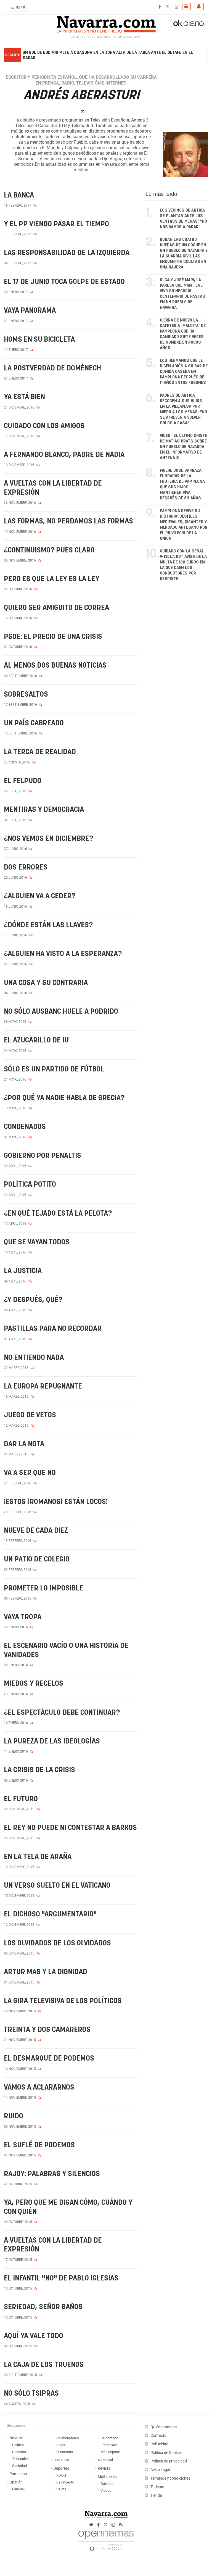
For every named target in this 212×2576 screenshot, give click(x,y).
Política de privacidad (169, 2461)
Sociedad (19, 2466)
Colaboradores (68, 2438)
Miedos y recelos (34, 1684)
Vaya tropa (23, 1617)
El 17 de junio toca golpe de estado (64, 282)
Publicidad (159, 2444)
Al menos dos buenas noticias (55, 666)
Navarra (16, 2438)
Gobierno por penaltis (43, 1156)
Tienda (156, 2495)
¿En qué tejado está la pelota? (58, 1214)
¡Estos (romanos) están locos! (56, 1502)
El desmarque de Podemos (49, 2059)
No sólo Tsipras (31, 2394)
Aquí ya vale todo (34, 2336)
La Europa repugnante (43, 1386)
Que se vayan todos (37, 1242)
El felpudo (23, 781)
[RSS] (121, 2525)
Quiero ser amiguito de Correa (56, 608)
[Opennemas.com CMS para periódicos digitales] (106, 2539)
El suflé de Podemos (39, 2145)
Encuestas (65, 2452)
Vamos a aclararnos (39, 2088)
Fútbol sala (109, 2445)
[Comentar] (35, 206)
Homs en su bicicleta (39, 340)
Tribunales (20, 2459)
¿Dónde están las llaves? (48, 925)
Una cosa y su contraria (46, 983)
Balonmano (109, 2438)
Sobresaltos (26, 695)
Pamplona (18, 2474)
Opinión (16, 2482)
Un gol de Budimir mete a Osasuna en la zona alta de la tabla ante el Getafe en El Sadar (108, 55)
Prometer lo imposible (43, 1588)
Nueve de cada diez (36, 1531)
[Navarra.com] (106, 23)
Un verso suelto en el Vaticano (57, 1886)
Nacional (105, 2460)
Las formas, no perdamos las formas (68, 521)
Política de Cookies (166, 2453)
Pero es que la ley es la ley (52, 579)
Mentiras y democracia (44, 810)
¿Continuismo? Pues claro (49, 550)
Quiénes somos (164, 2427)
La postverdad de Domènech (52, 368)
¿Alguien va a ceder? (40, 896)
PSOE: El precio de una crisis (53, 637)
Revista (104, 2468)
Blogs (61, 2445)
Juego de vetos (30, 1415)
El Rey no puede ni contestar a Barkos (70, 1828)
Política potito (30, 1185)
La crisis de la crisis (39, 1770)
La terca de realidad (40, 752)
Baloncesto (65, 2482)
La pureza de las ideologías (52, 1741)
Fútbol (61, 2475)
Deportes (61, 2468)
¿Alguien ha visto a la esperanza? (63, 954)
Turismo (157, 2487)
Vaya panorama (30, 311)
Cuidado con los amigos (44, 426)
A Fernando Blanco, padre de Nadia (64, 455)
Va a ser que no (30, 1473)
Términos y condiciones (170, 2478)
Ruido (14, 2116)
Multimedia (107, 2477)
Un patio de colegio (37, 1559)
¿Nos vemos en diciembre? (48, 839)
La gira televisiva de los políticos (63, 2001)
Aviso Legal (160, 2470)
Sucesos (19, 2452)
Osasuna (61, 2460)
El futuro (21, 1799)
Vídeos (106, 2491)
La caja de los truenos (44, 2365)
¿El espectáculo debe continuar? (62, 1713)
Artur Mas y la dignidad (46, 1972)
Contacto (158, 2436)
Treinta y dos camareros (47, 2030)
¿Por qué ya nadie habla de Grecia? (64, 1098)
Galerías (107, 2484)
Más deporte (110, 2452)
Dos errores (26, 867)
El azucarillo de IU (36, 1040)
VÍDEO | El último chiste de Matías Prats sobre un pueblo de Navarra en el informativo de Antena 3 (184, 447)
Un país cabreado (34, 723)
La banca (19, 195)
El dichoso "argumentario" (50, 1914)
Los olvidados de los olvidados (57, 1943)
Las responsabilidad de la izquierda (67, 253)
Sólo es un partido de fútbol (54, 1069)
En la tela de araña (38, 1857)
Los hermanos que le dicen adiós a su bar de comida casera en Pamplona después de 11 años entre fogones (184, 372)
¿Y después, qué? (33, 1300)
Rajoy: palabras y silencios (52, 2174)
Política (18, 2445)
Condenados (25, 1127)
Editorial (18, 2489)
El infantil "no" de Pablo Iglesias (61, 2278)
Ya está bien (24, 397)
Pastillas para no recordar (53, 1329)
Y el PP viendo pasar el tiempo (56, 224)
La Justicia (23, 1271)
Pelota (61, 2489)
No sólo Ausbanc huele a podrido (61, 1012)
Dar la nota (24, 1444)
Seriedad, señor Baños (43, 2307)
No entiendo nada (34, 1358)
